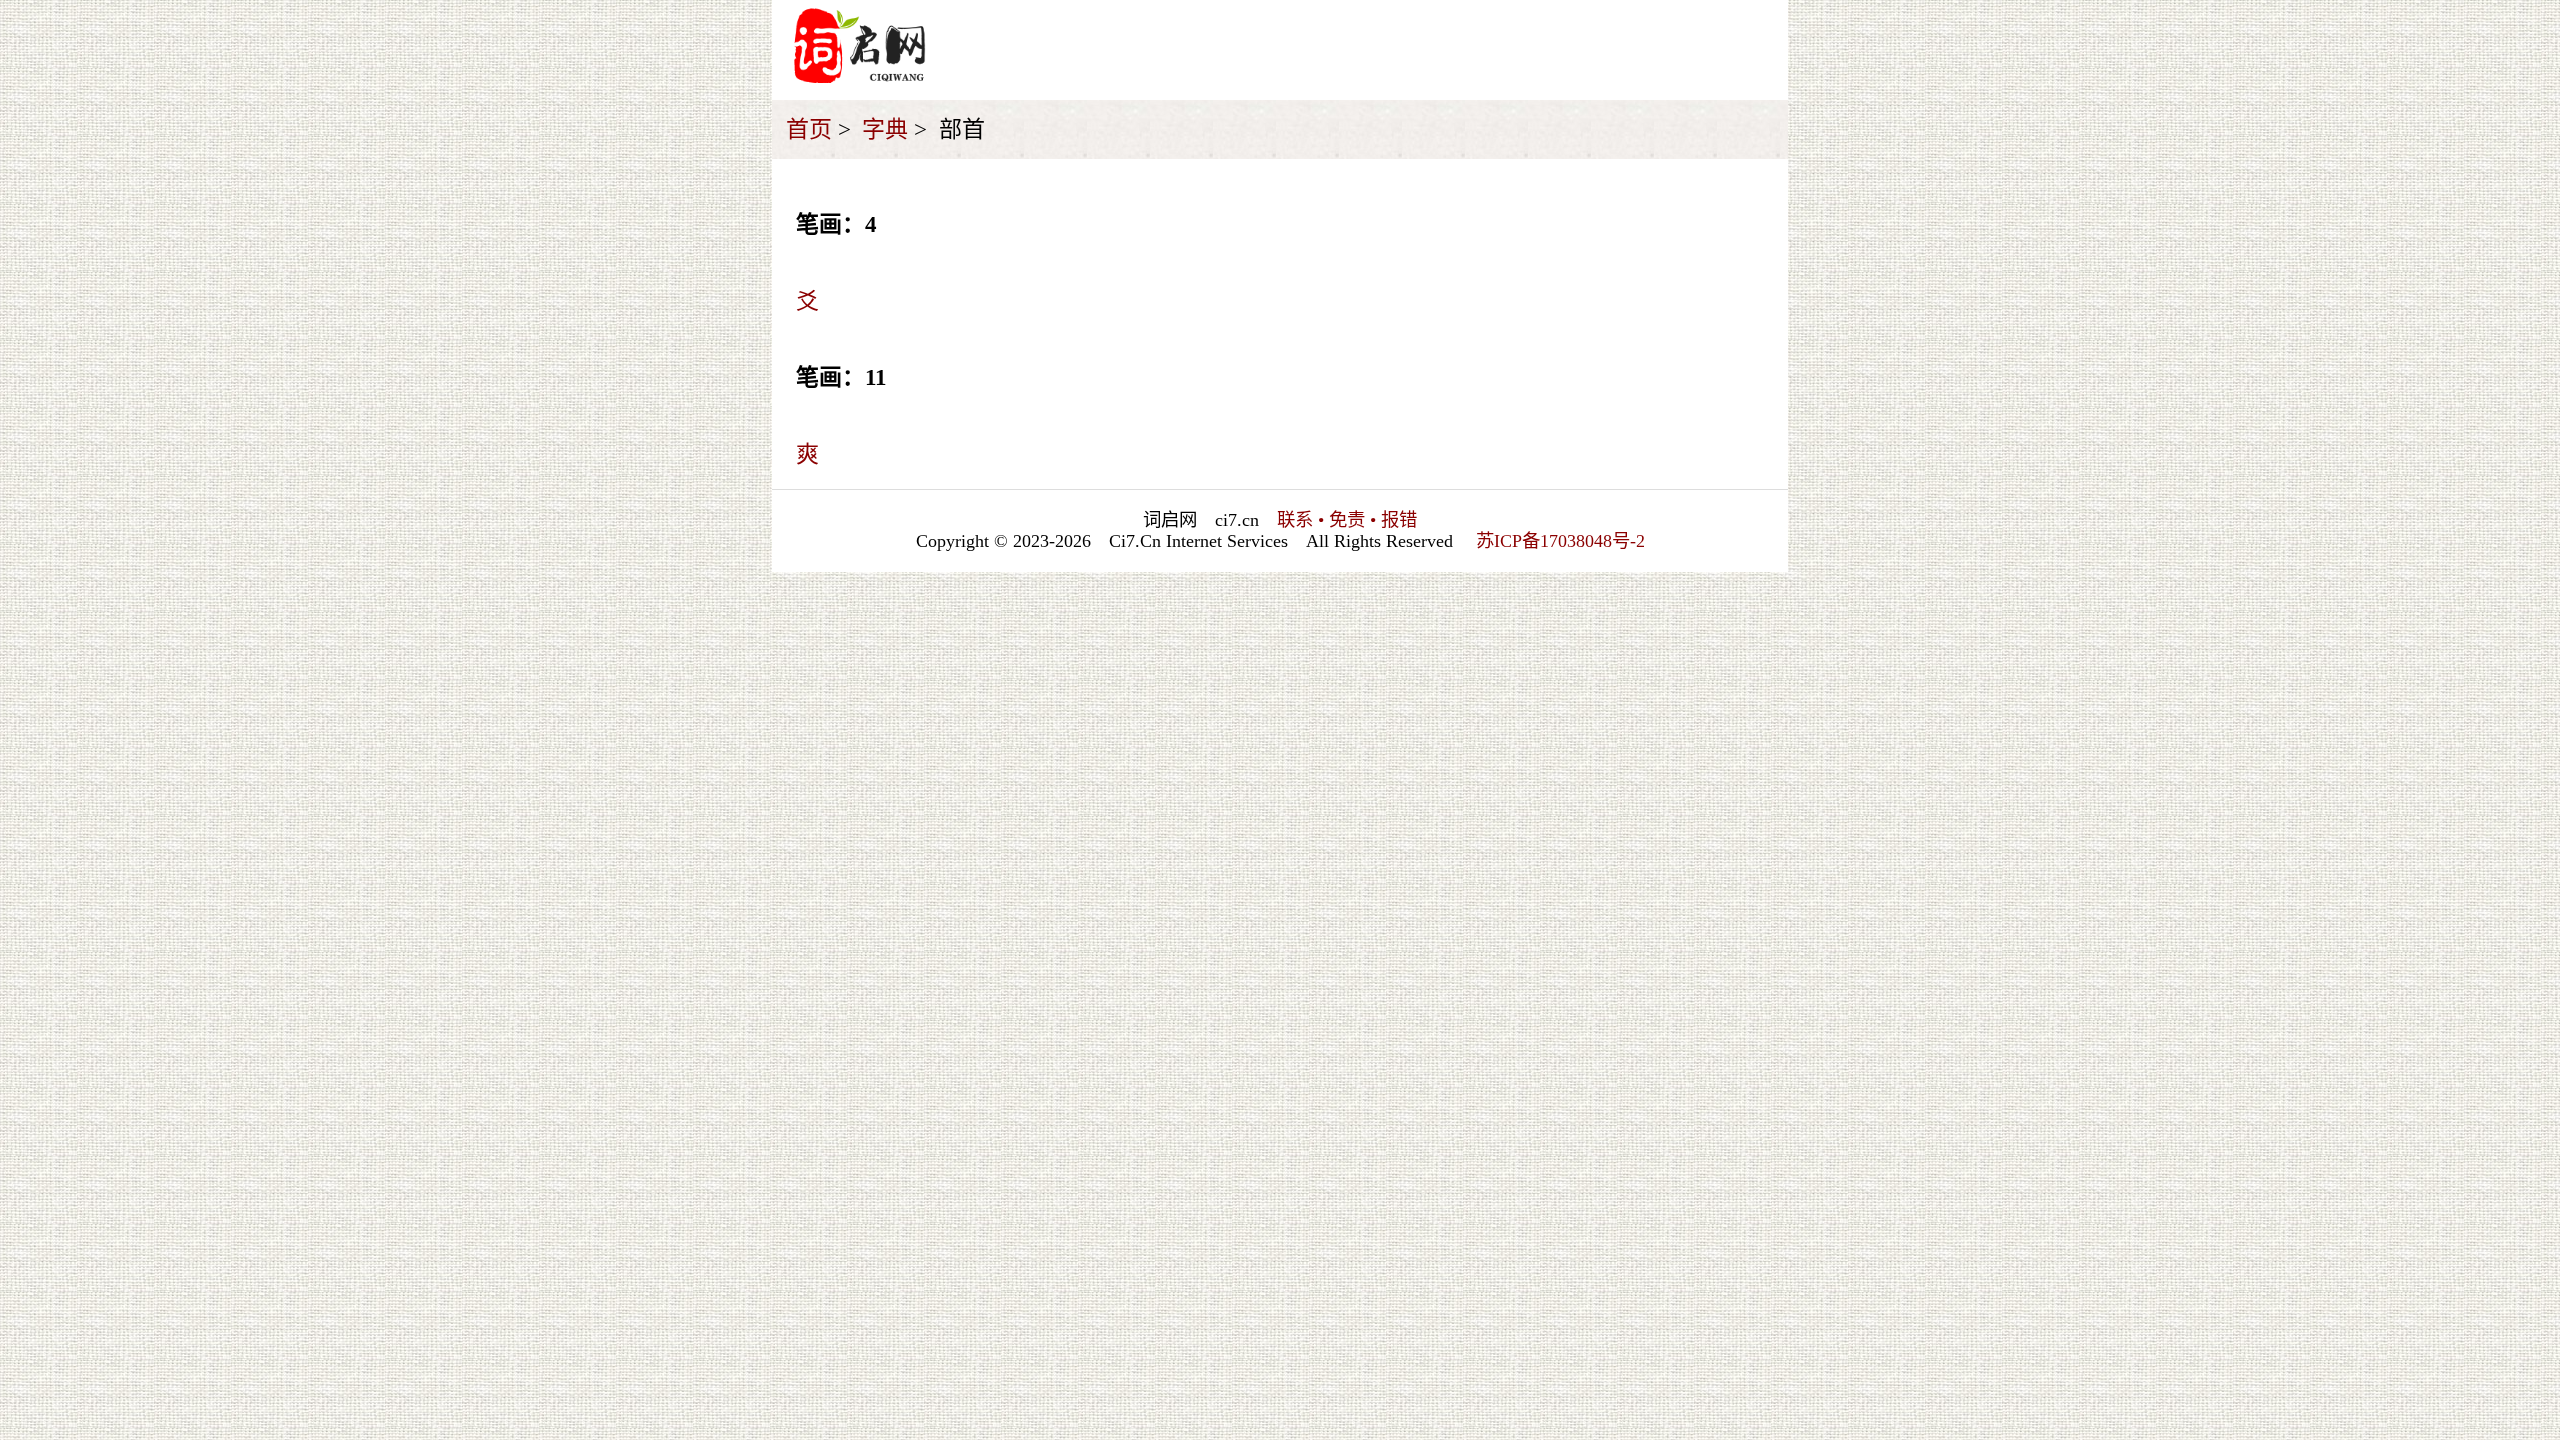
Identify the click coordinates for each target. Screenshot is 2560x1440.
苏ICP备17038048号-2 (1560, 541)
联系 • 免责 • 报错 (1347, 520)
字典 (885, 129)
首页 (809, 129)
